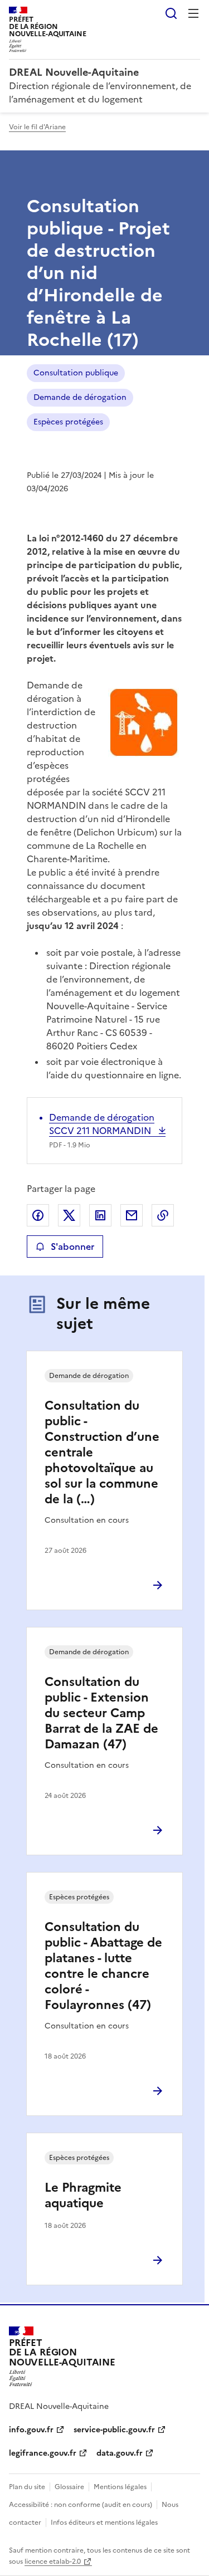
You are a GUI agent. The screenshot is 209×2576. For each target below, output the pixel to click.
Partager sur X (69, 1215)
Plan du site (27, 2487)
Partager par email (132, 1215)
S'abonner (72, 1247)
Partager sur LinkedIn (100, 1215)
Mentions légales (120, 2487)
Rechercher (171, 13)
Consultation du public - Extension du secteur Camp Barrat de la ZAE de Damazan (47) (101, 1713)
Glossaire (69, 2487)
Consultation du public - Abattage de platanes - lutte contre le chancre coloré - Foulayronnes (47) (103, 1966)
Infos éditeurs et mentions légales (104, 2523)
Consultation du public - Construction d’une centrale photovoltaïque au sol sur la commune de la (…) (102, 1452)
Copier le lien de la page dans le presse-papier (163, 1215)
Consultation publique (76, 373)
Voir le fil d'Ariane (37, 127)
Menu (193, 13)
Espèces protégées (68, 422)
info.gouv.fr (31, 2430)
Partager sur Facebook (38, 1215)
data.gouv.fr (120, 2453)
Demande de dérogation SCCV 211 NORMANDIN (102, 1124)
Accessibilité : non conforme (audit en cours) (81, 2505)
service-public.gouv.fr (114, 2430)
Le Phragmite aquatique (83, 2195)
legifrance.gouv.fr (43, 2453)
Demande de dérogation (80, 397)
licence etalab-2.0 (53, 2562)
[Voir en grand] (144, 724)
